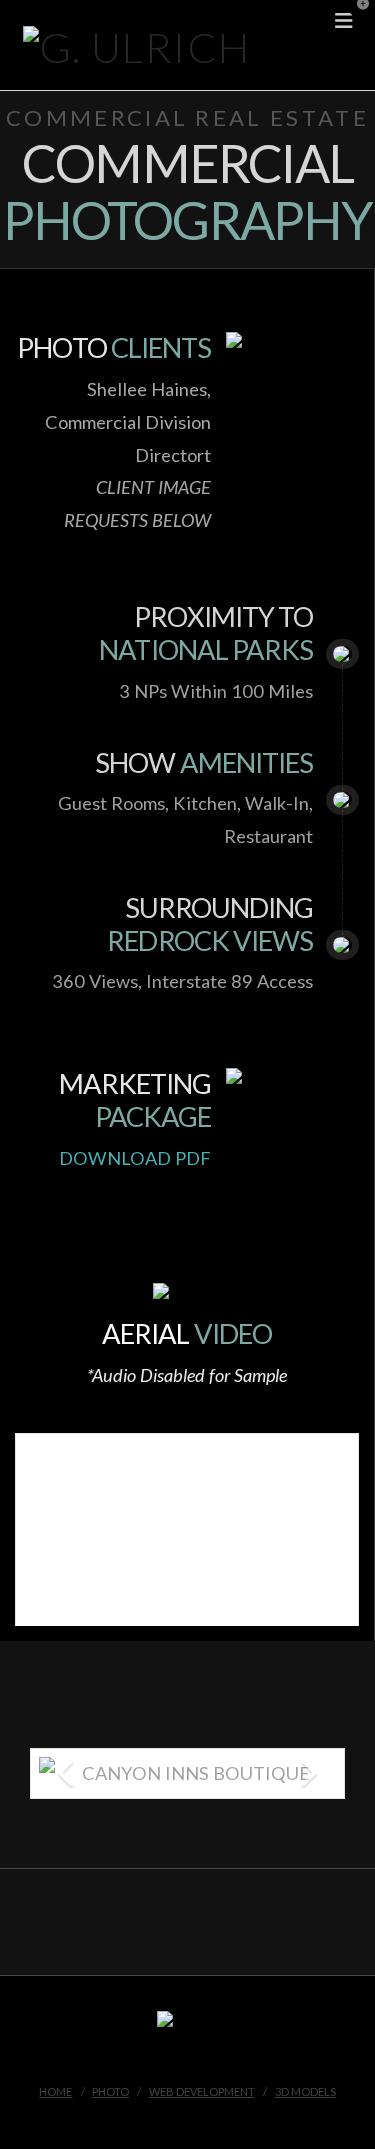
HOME (55, 2091)
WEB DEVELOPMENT (202, 2091)
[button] (356, 19)
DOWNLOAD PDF (135, 1158)
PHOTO (110, 2091)
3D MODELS (305, 2091)
